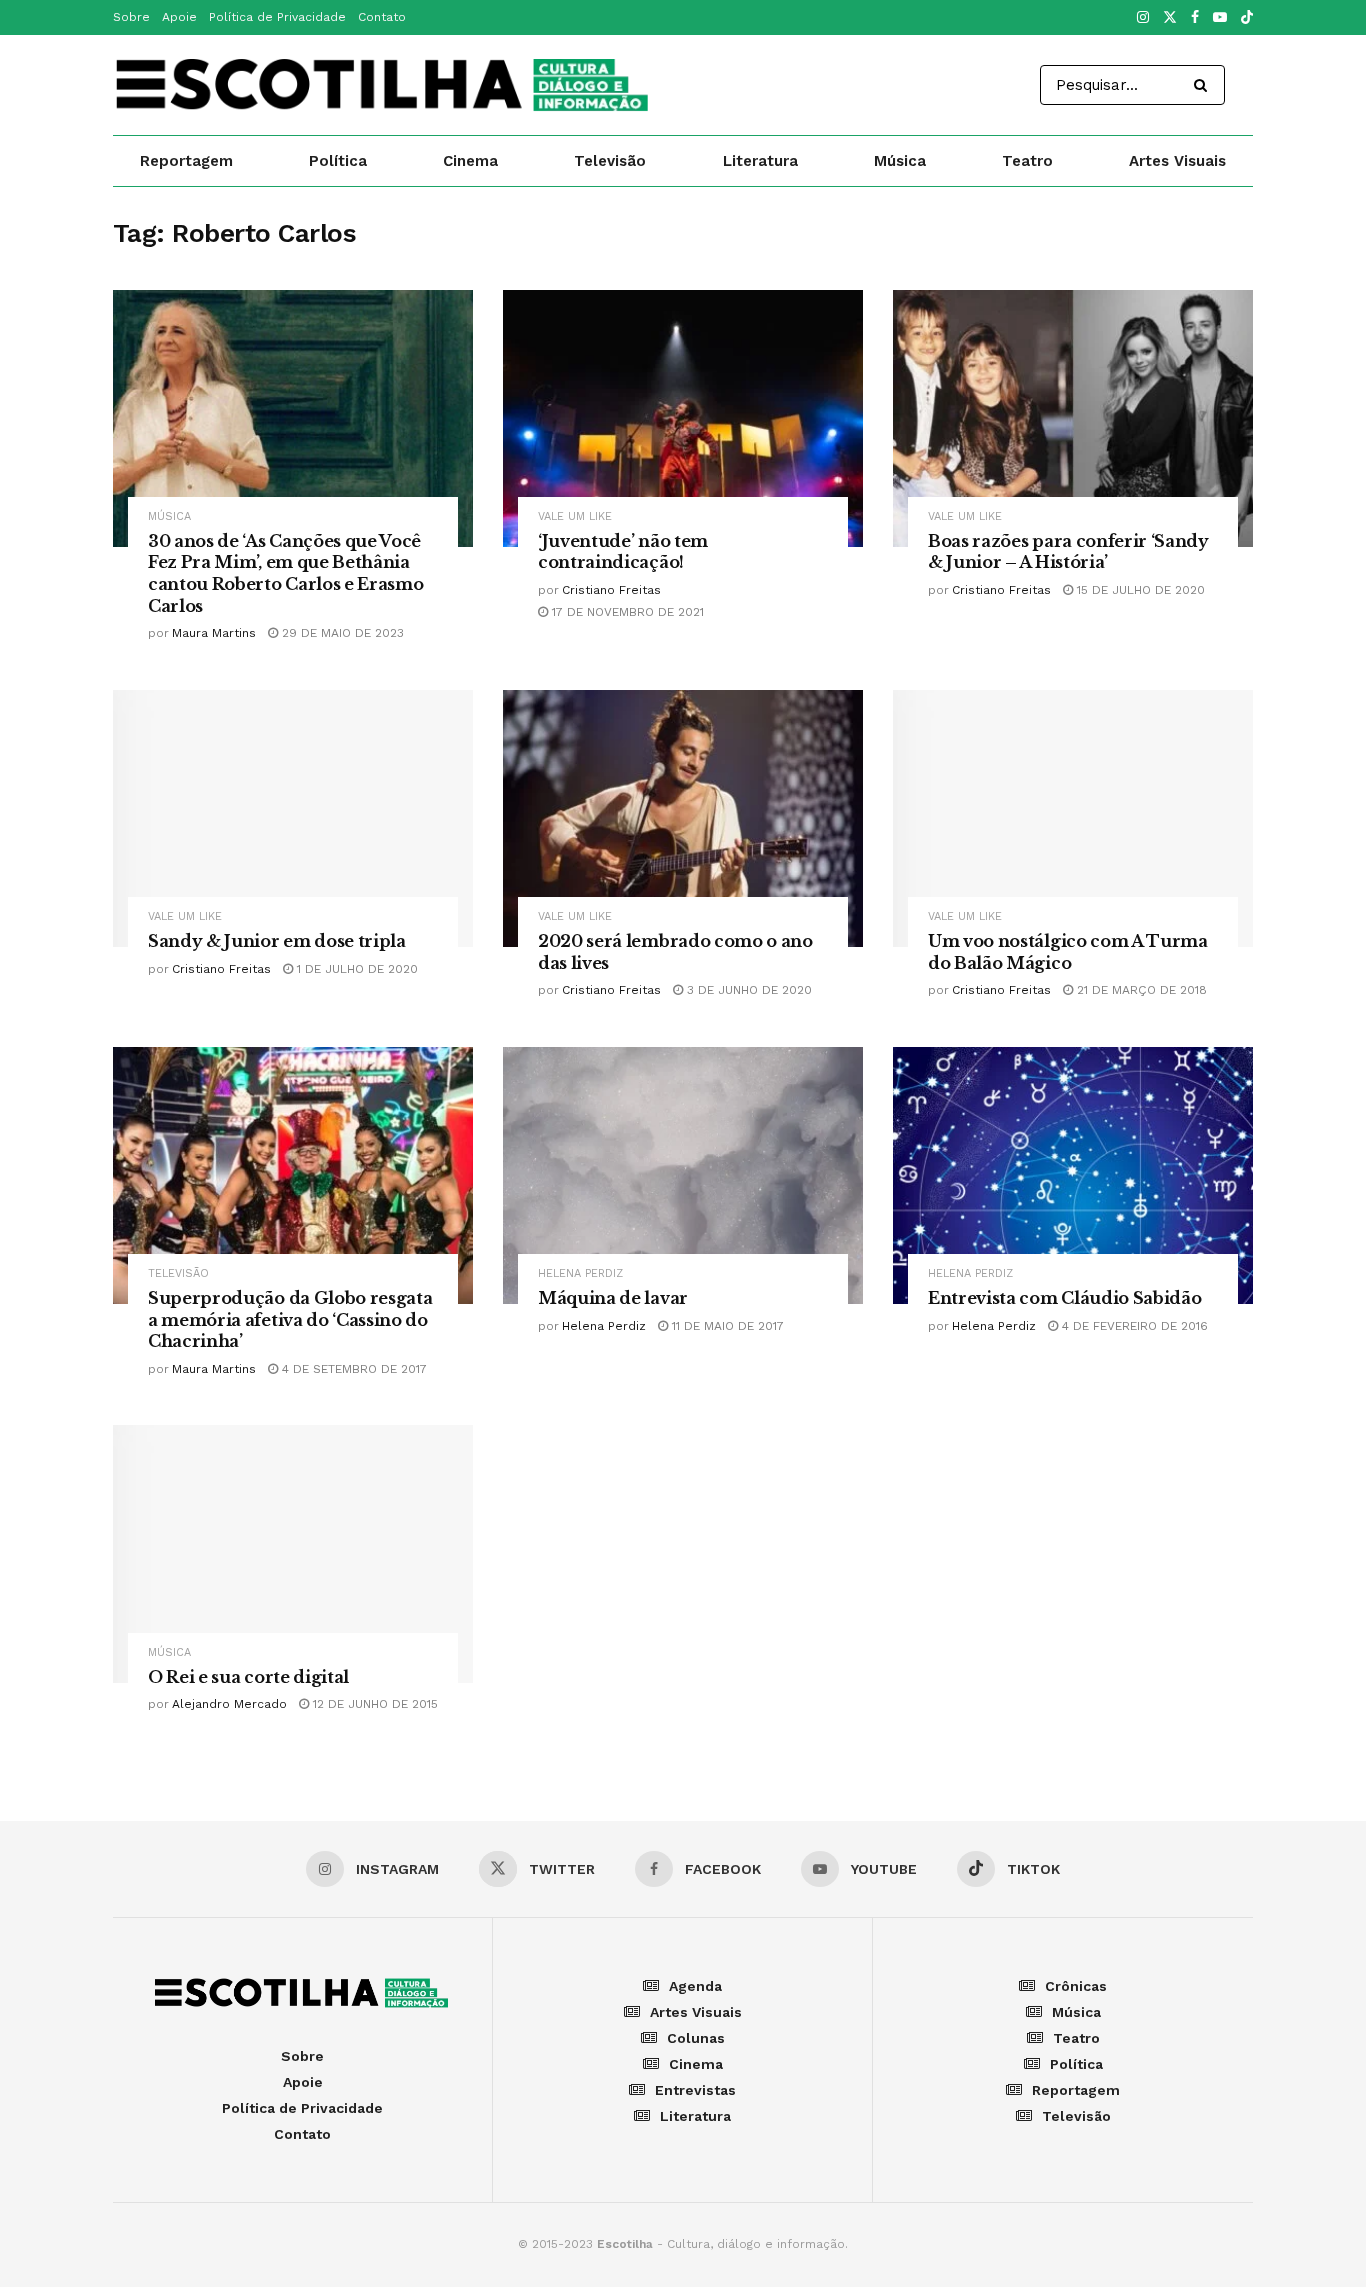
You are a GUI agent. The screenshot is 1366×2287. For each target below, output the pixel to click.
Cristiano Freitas (611, 590)
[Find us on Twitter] (1170, 18)
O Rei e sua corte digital (248, 1677)
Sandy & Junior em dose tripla (277, 941)
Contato (382, 17)
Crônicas (1076, 1986)
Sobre (131, 17)
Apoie (179, 17)
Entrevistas (695, 2090)
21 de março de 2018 (1140, 990)
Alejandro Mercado (229, 1704)
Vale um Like (575, 516)
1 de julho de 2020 (355, 969)
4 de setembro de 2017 (352, 1369)
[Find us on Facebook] (1195, 18)
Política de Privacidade (277, 17)
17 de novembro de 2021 (626, 612)
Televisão (610, 161)
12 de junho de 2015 (373, 1704)
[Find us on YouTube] (1220, 18)
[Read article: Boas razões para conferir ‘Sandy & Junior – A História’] (1073, 418)
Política (338, 161)
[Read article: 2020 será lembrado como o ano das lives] (683, 818)
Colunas (696, 2038)
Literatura (760, 161)
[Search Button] (1204, 85)
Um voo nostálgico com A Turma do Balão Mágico (1068, 952)
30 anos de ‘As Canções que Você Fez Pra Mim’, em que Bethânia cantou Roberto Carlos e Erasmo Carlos (285, 573)
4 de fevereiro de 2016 (1133, 1326)
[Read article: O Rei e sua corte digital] (293, 1553)
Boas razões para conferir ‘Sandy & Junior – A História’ (1068, 552)
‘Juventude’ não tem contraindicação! (623, 552)
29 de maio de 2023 (341, 633)
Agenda (695, 1986)
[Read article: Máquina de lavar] (683, 1175)
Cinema (470, 161)
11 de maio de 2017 (726, 1326)
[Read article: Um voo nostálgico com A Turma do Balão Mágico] (1073, 818)
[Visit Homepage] (384, 85)
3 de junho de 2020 (747, 990)
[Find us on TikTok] (1247, 18)
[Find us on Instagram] (1143, 18)
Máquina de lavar (613, 1298)
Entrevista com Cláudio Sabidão (1064, 1298)
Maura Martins (214, 633)
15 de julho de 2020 (1139, 590)
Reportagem (186, 161)
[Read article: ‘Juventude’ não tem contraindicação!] (683, 418)
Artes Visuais (1177, 161)
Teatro (1027, 161)
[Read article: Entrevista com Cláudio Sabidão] (1073, 1175)
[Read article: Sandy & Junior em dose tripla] (293, 818)
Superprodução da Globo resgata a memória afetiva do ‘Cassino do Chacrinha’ (290, 1319)
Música (900, 161)
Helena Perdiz (580, 1273)
